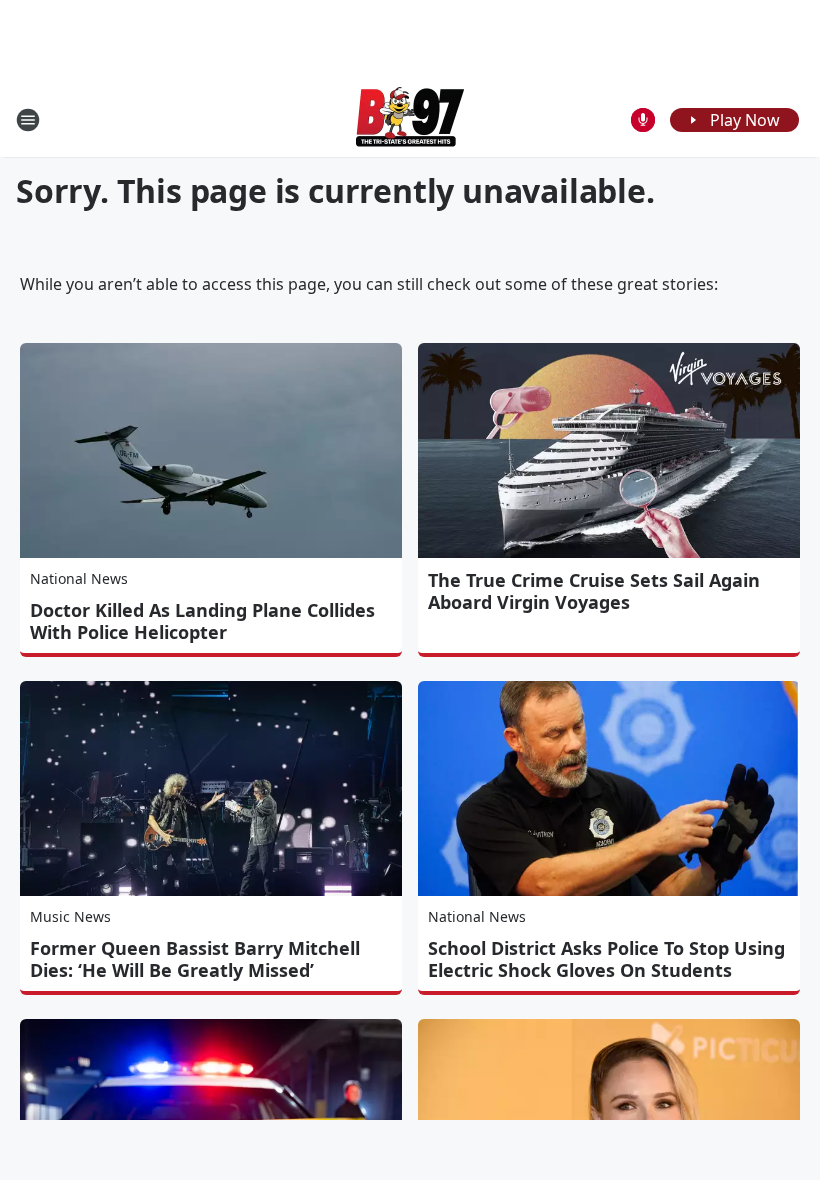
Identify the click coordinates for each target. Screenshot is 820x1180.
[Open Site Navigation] (28, 120)
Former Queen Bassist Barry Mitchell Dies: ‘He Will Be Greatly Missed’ (195, 959)
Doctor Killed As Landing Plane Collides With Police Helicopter (202, 621)
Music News (70, 916)
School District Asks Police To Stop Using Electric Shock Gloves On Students (606, 959)
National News (79, 578)
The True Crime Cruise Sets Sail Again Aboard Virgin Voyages (594, 591)
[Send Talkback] (643, 120)
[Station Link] (410, 119)
